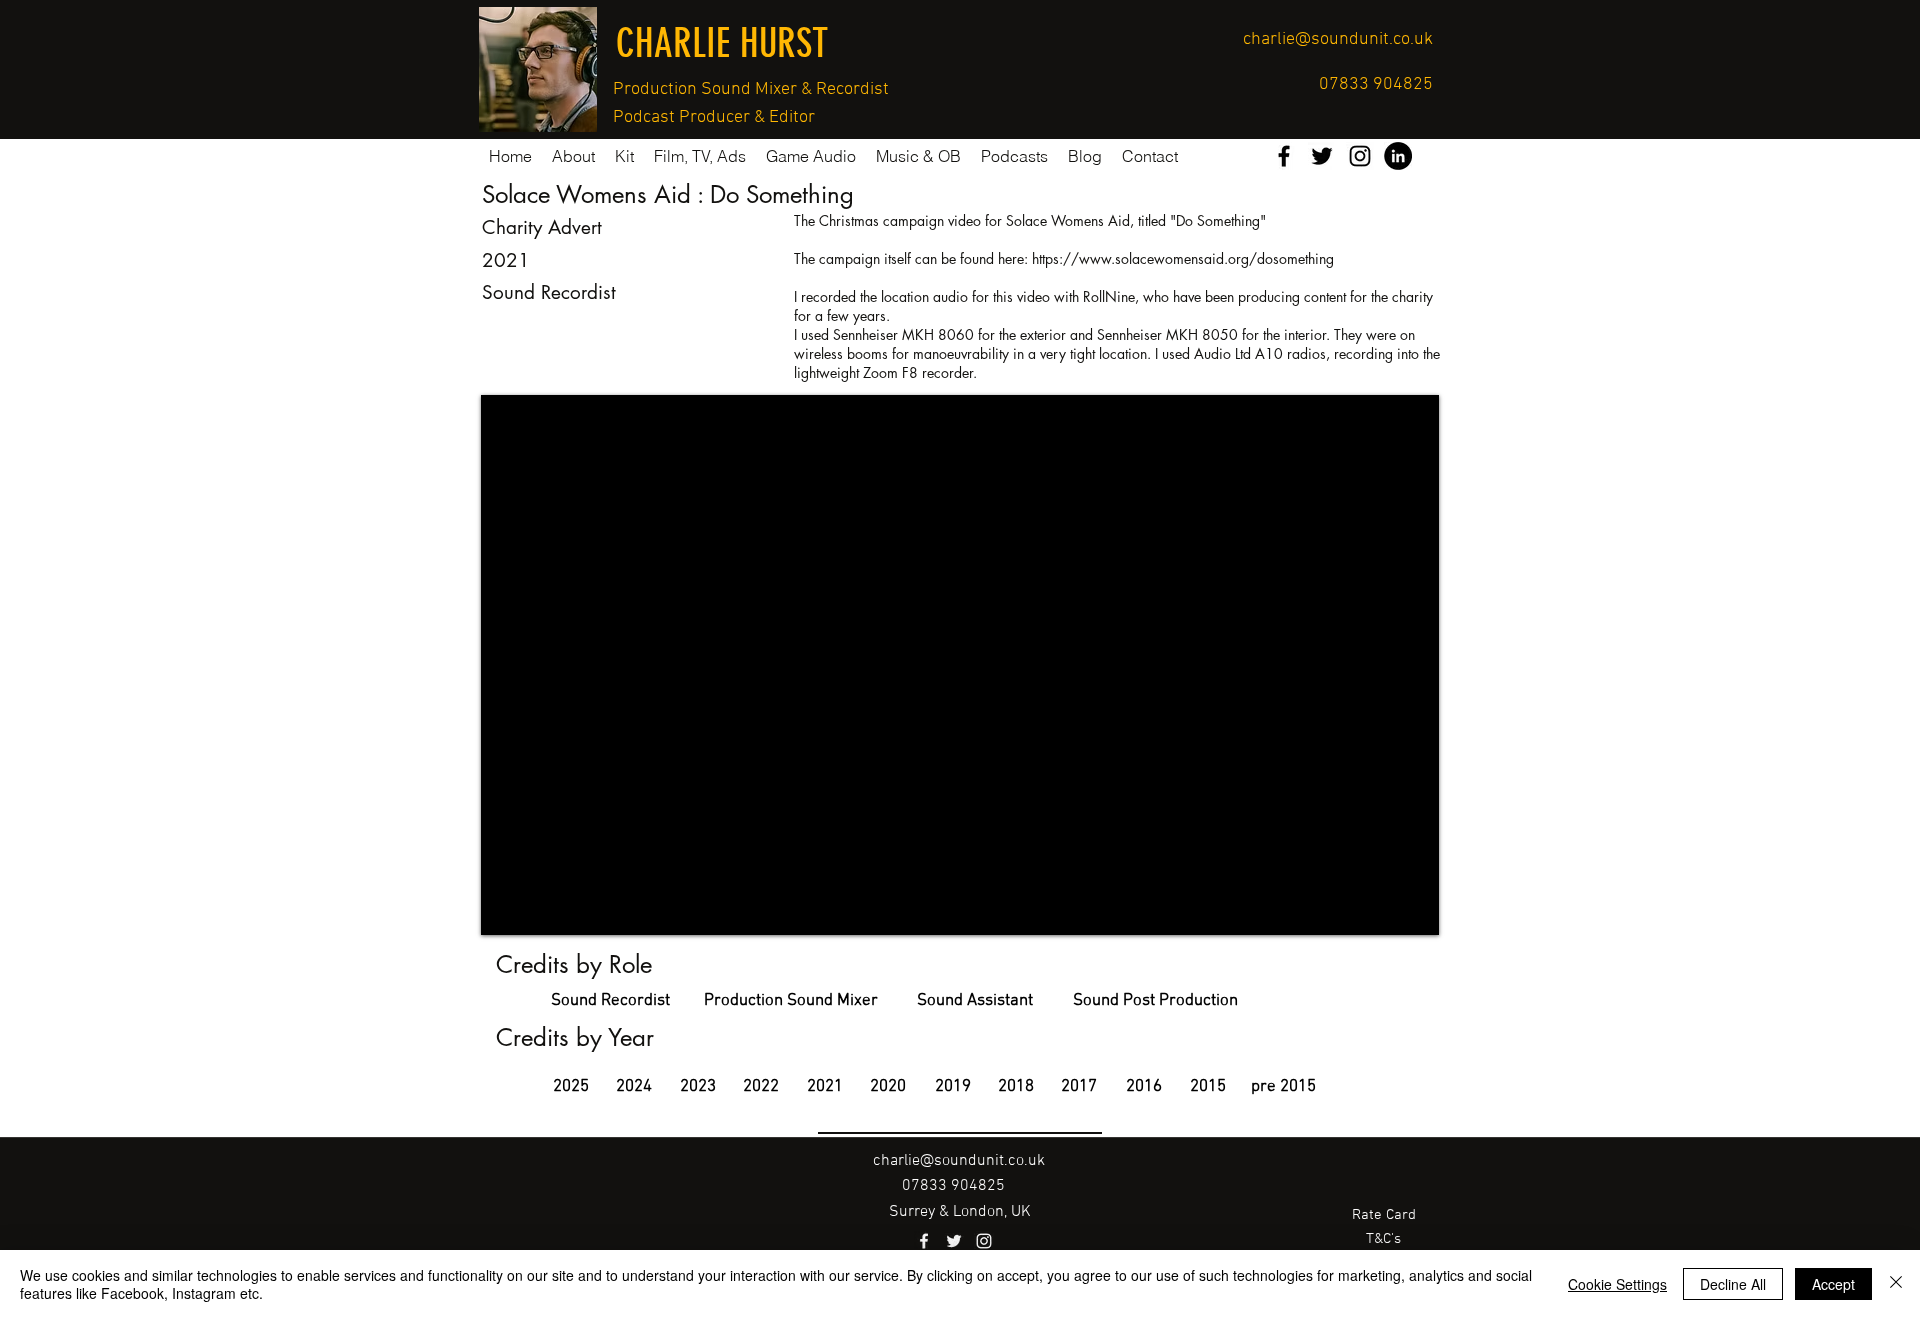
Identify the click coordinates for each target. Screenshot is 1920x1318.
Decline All (1733, 1284)
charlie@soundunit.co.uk (1338, 39)
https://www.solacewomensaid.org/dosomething (1183, 258)
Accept (1833, 1284)
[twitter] (1322, 156)
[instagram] (1360, 156)
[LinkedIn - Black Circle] (1398, 156)
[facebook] (1284, 156)
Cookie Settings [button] (1617, 1284)
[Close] (1896, 1284)
